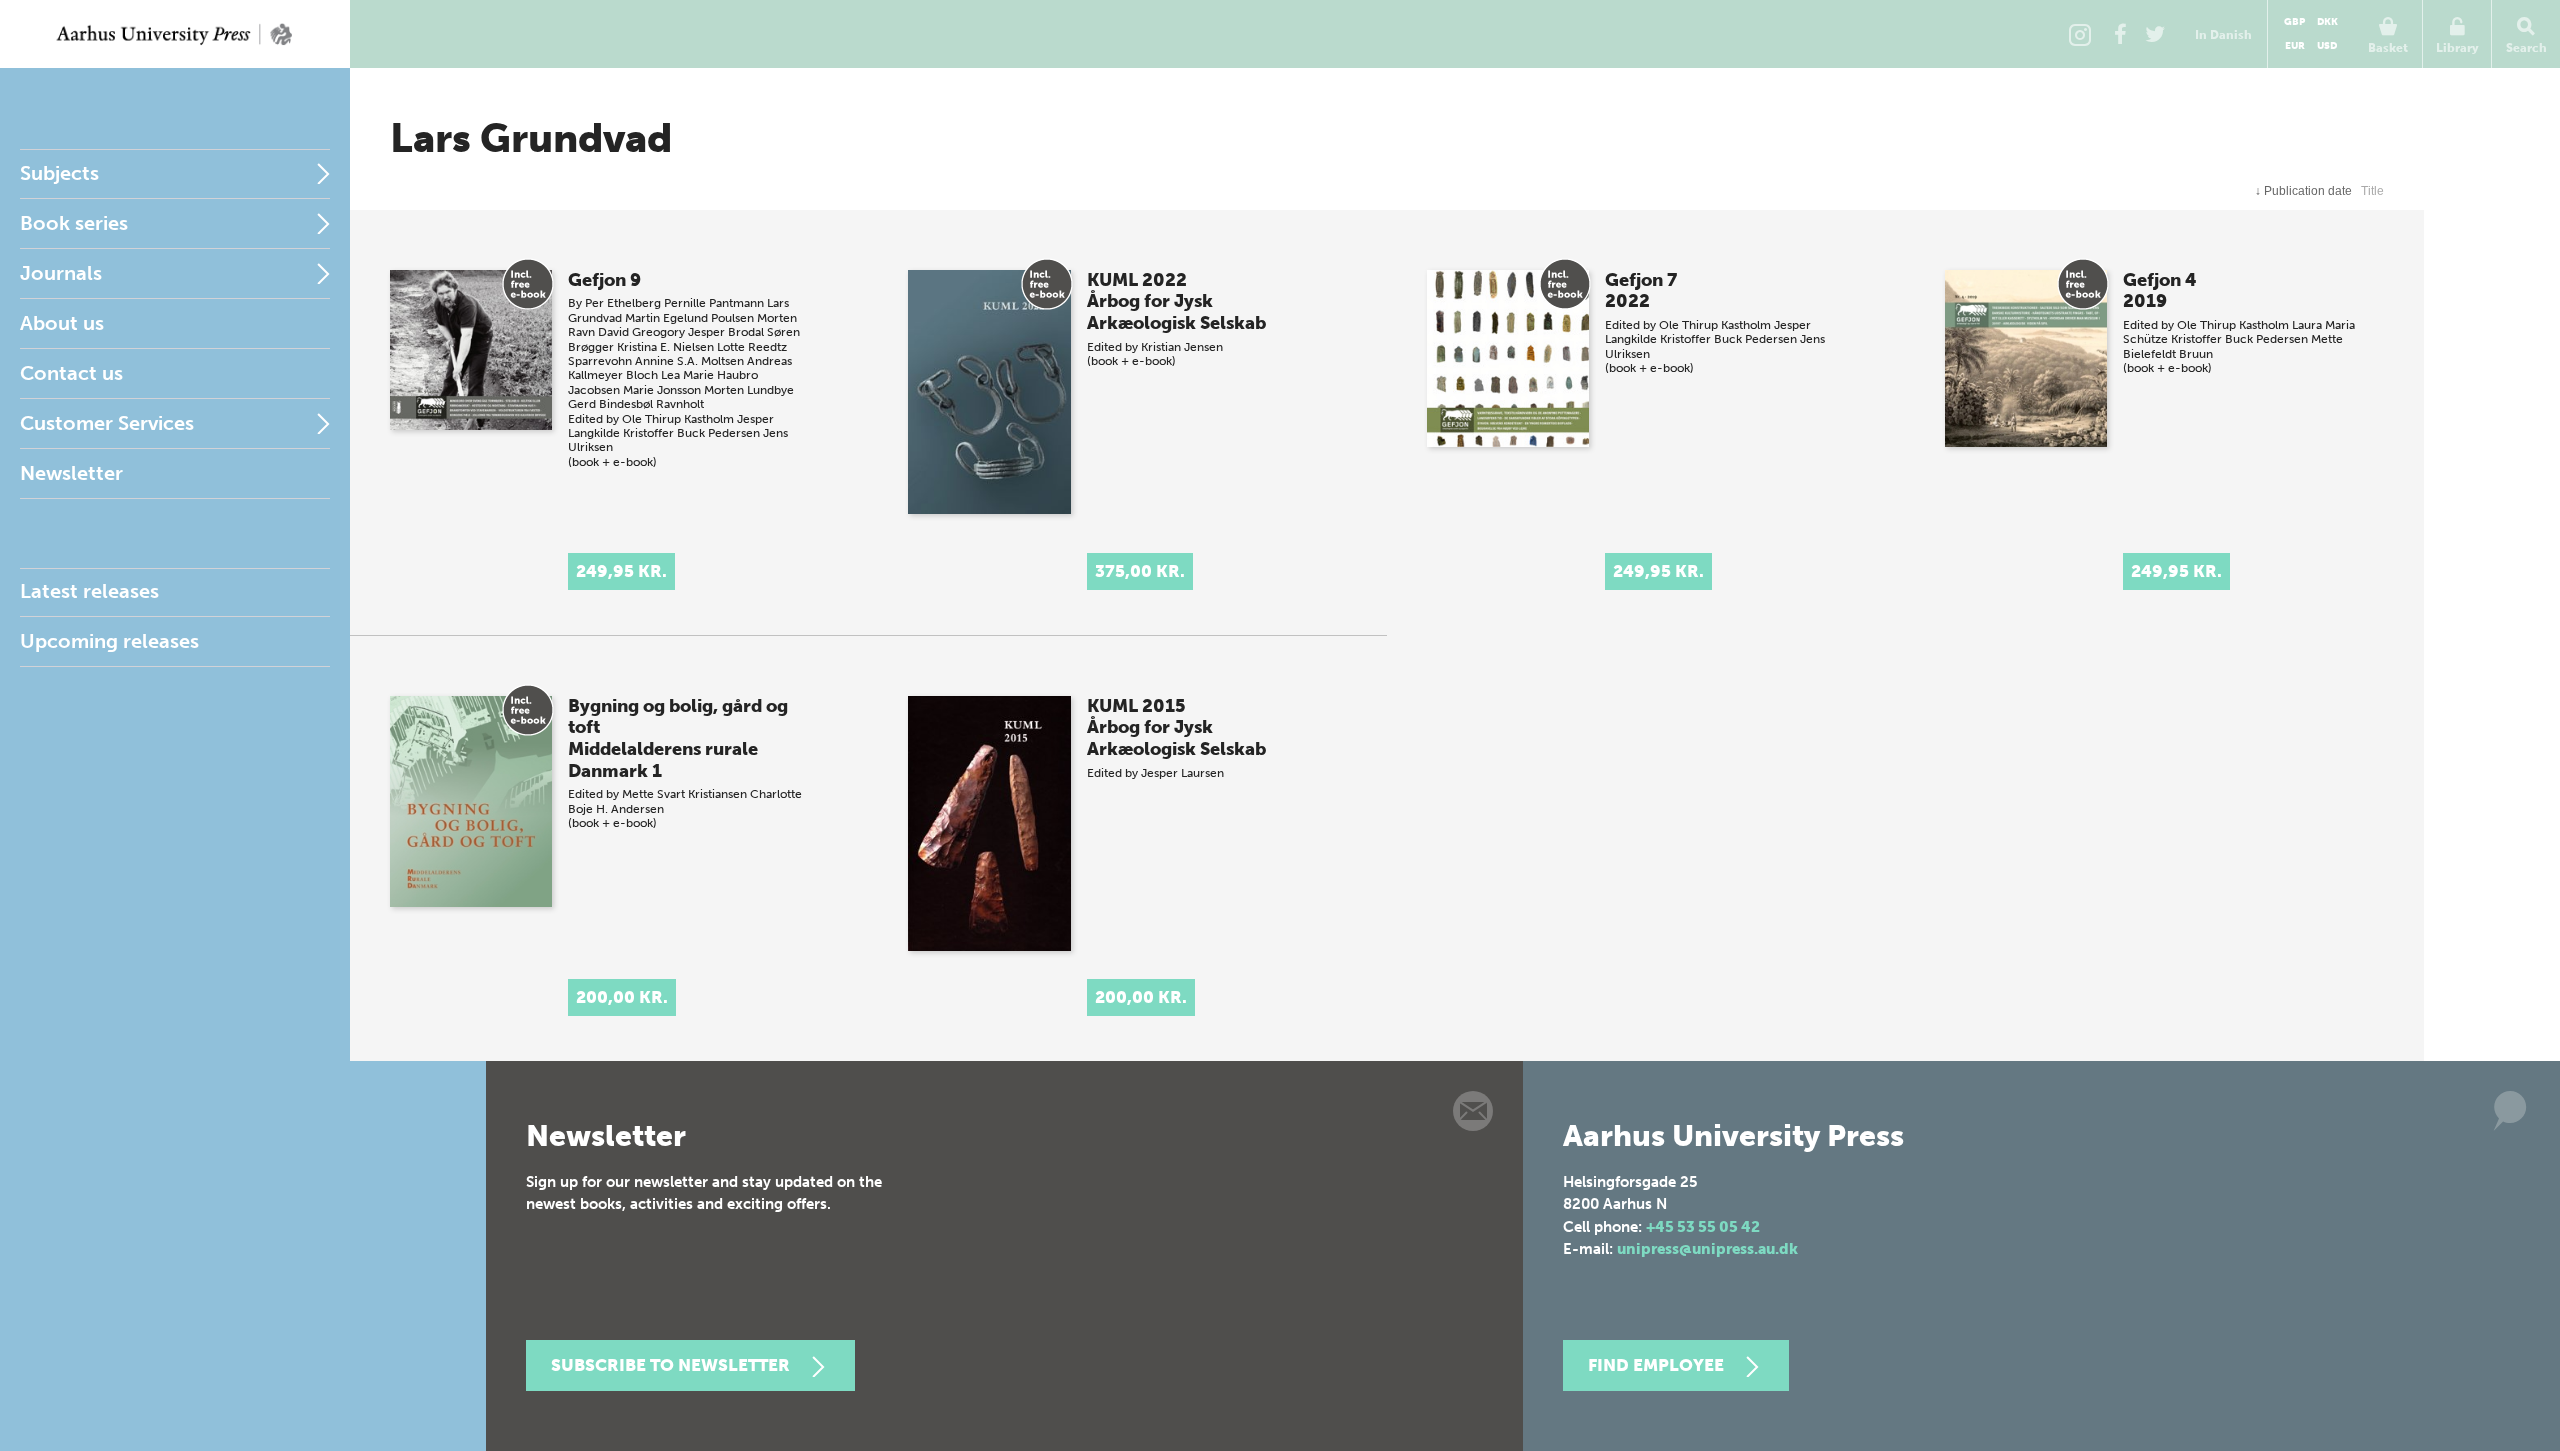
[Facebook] (2120, 34)
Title (2372, 191)
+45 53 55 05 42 (1703, 1227)
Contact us (71, 373)
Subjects (59, 173)
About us (62, 323)
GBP (2294, 22)
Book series (74, 223)
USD (2327, 46)
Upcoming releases (109, 641)
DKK (2327, 22)
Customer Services (107, 423)
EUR (2295, 46)
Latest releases (89, 591)
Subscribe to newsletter (670, 1365)
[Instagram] (2080, 34)
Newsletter (71, 473)
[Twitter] (2155, 34)
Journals (61, 273)
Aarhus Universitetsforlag (175, 34)
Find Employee (1656, 1365)
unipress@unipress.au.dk (1707, 1249)
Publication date (2303, 191)
